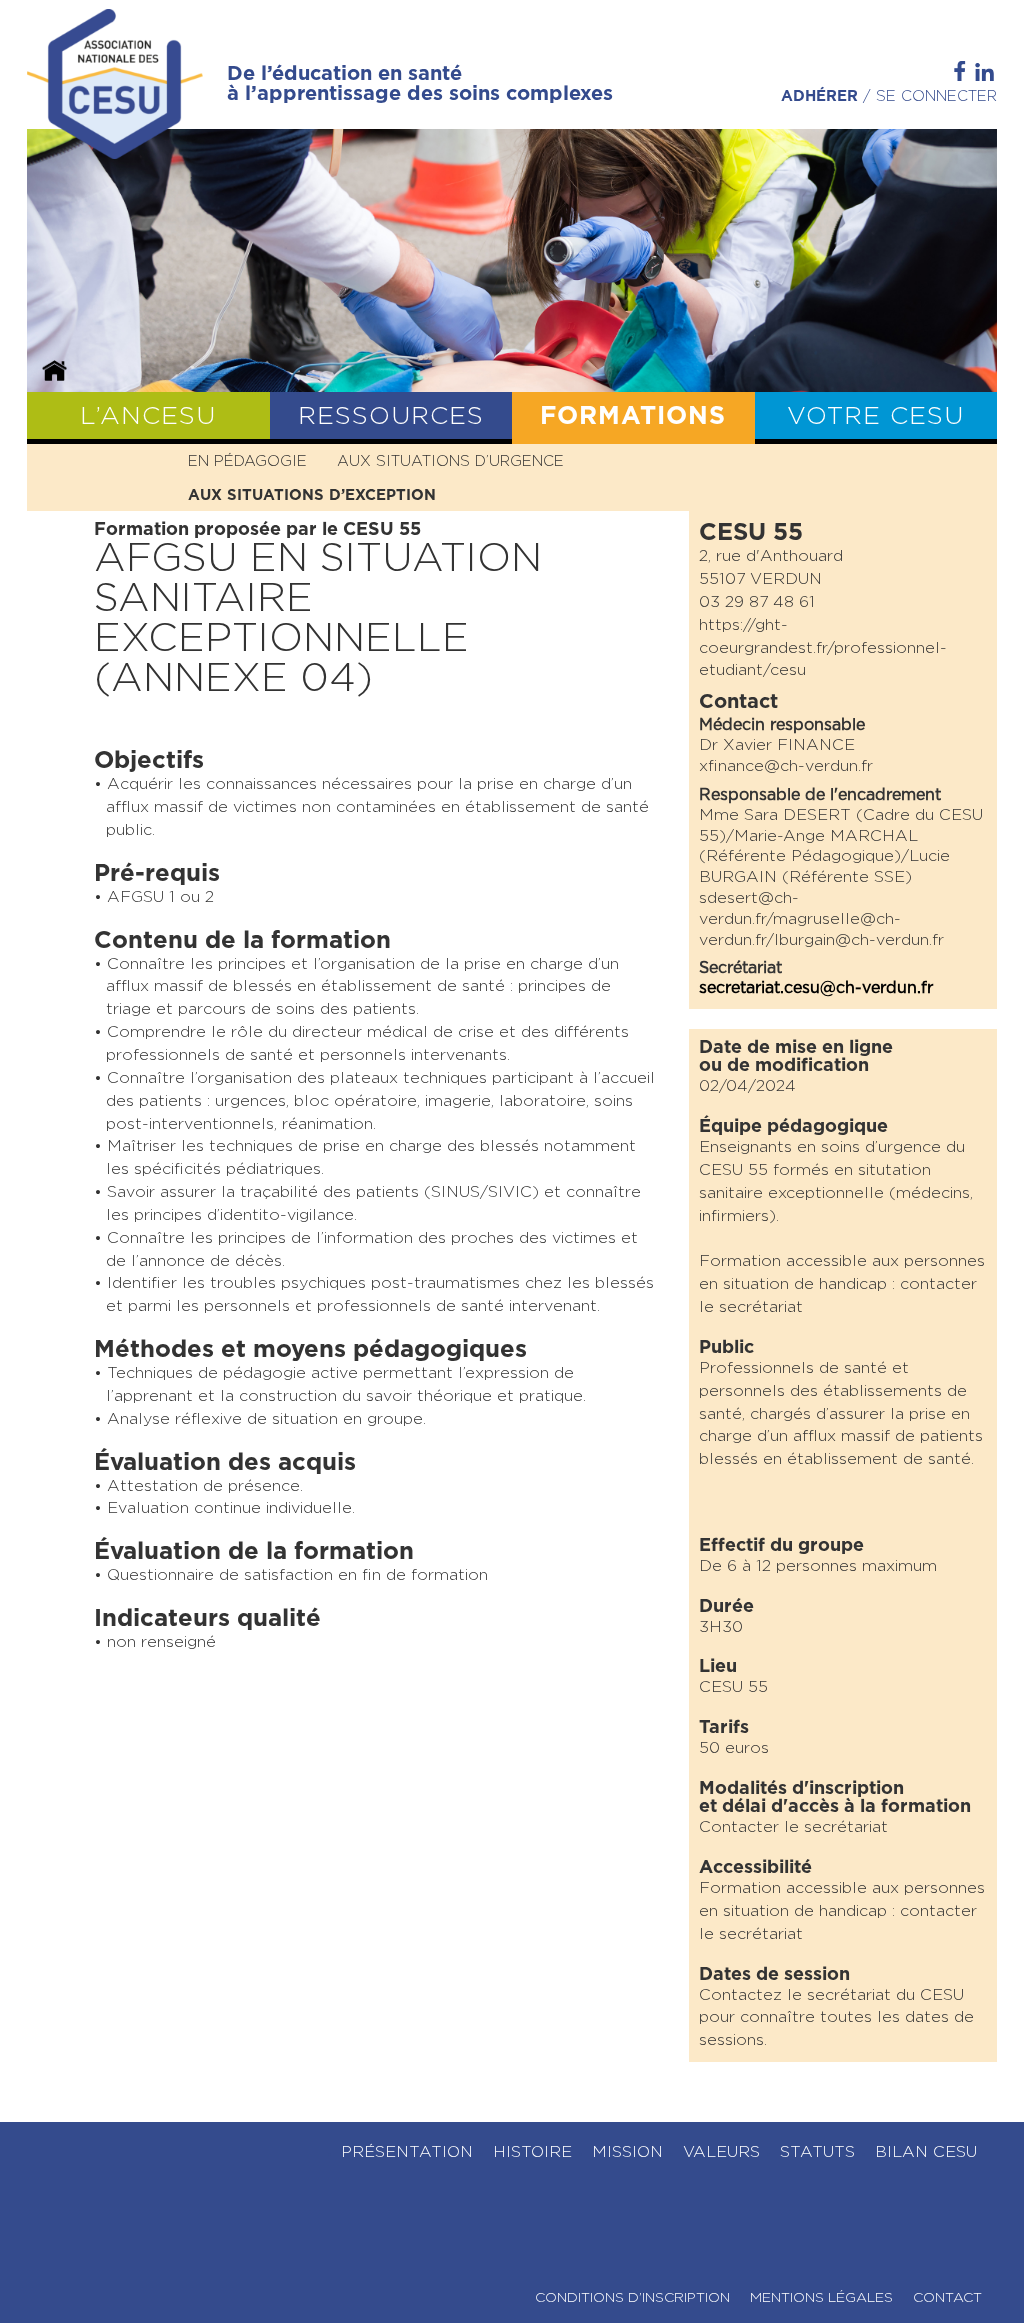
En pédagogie (247, 461)
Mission (627, 2152)
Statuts (817, 2152)
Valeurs (721, 2152)
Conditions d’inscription (632, 2298)
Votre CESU (875, 416)
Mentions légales (821, 2298)
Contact (947, 2298)
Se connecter (936, 96)
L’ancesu (148, 416)
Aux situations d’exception (312, 495)
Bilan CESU (926, 2152)
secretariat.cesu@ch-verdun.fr (816, 988)
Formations (633, 416)
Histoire (532, 2152)
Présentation (407, 2152)
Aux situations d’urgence (450, 461)
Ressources (391, 416)
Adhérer (819, 96)
